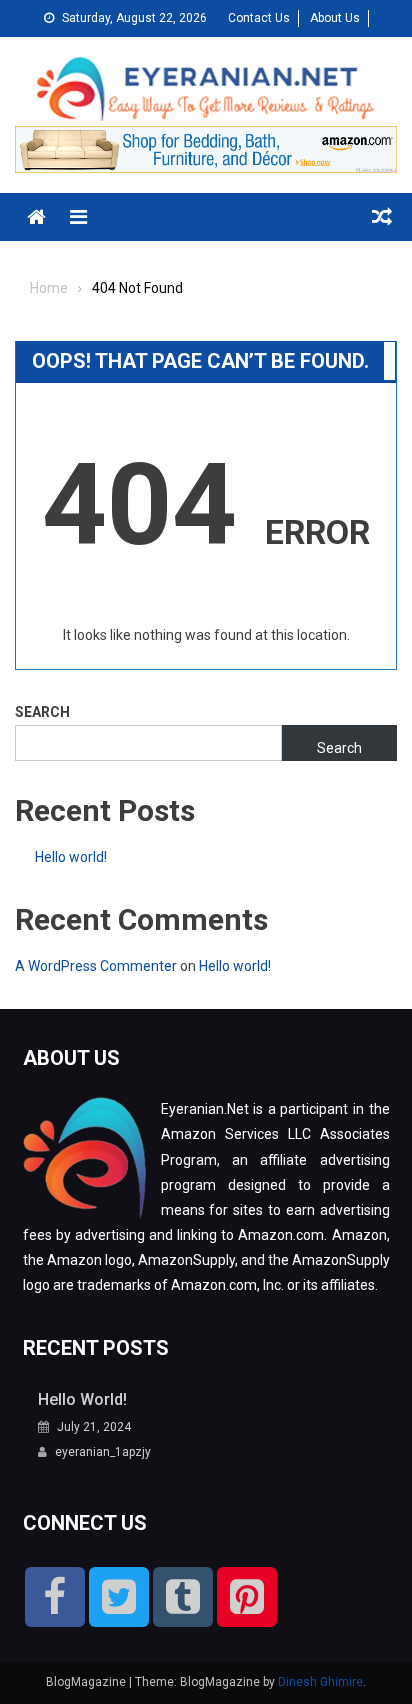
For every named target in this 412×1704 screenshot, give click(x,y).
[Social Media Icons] (55, 1597)
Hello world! (71, 857)
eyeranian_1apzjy (103, 1452)
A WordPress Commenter (96, 966)
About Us (335, 18)
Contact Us (259, 18)
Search (42, 712)
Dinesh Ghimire (320, 1682)
